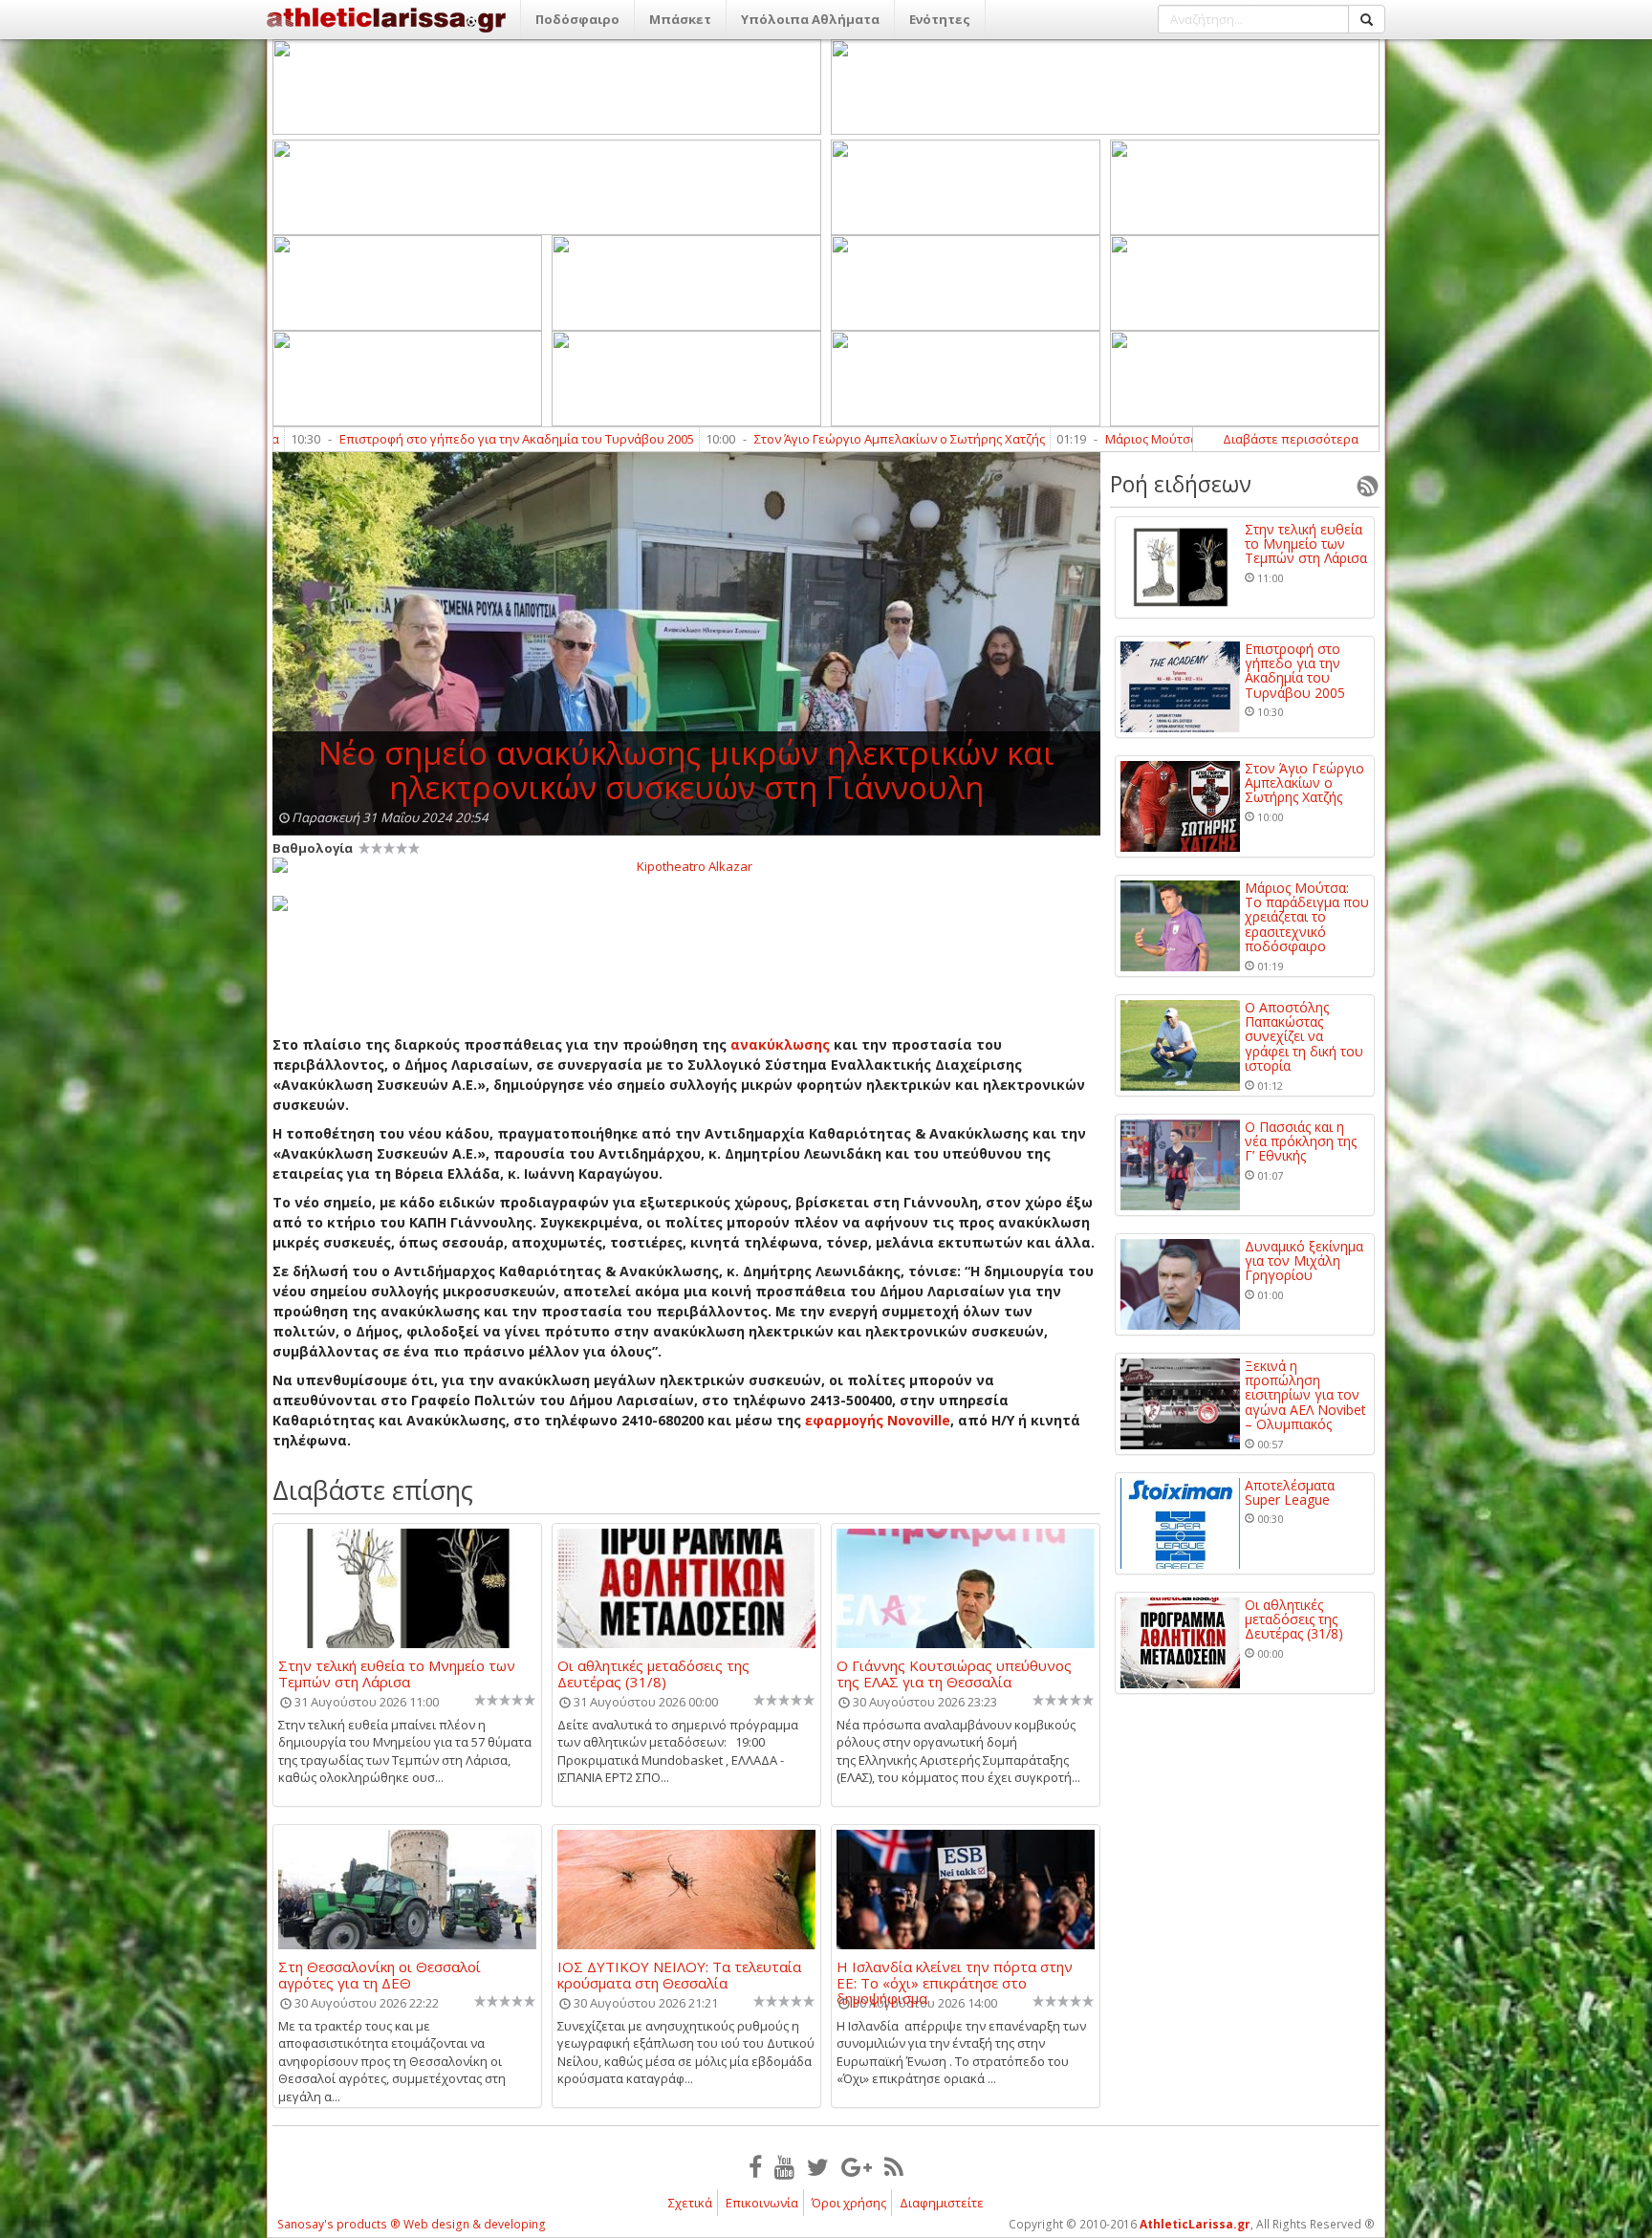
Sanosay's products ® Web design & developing (412, 2224)
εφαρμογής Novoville (878, 1420)
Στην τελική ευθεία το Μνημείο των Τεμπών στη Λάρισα (397, 1673)
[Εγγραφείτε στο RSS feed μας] (894, 2166)
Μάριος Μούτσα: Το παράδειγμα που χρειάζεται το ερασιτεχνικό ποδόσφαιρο (1190, 439)
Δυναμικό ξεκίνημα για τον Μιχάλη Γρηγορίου (1304, 1261)
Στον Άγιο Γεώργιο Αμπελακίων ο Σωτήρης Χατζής (758, 439)
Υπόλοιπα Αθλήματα (810, 19)
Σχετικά (690, 2203)
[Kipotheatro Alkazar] (686, 865)
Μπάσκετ (680, 19)
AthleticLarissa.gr (1195, 2224)
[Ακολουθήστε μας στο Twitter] (818, 2166)
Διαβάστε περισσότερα (1291, 439)
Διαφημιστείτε (942, 2203)
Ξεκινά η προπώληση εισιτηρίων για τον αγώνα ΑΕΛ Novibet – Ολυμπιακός (1305, 1395)
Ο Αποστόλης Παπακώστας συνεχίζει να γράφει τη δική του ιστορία (1304, 1037)
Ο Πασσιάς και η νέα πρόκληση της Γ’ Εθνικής (1301, 1141)
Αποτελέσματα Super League (1290, 1493)
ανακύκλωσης (780, 1044)
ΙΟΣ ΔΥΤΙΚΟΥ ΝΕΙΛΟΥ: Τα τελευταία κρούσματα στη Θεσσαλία (679, 1974)
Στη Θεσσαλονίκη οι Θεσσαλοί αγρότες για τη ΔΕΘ (380, 1974)
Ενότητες (940, 19)
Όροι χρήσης (849, 2203)
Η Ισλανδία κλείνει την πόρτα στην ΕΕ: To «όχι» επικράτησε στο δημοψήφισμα (955, 1974)
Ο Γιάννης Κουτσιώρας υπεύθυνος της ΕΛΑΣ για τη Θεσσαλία (954, 1673)
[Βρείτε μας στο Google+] (857, 2166)
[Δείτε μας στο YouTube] (784, 2166)
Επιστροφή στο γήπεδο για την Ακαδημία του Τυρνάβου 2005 (375, 439)
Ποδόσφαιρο (577, 19)
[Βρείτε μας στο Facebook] (755, 2166)
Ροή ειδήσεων (1181, 484)
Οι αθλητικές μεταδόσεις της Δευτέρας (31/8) (653, 1673)
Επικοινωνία (762, 2203)
